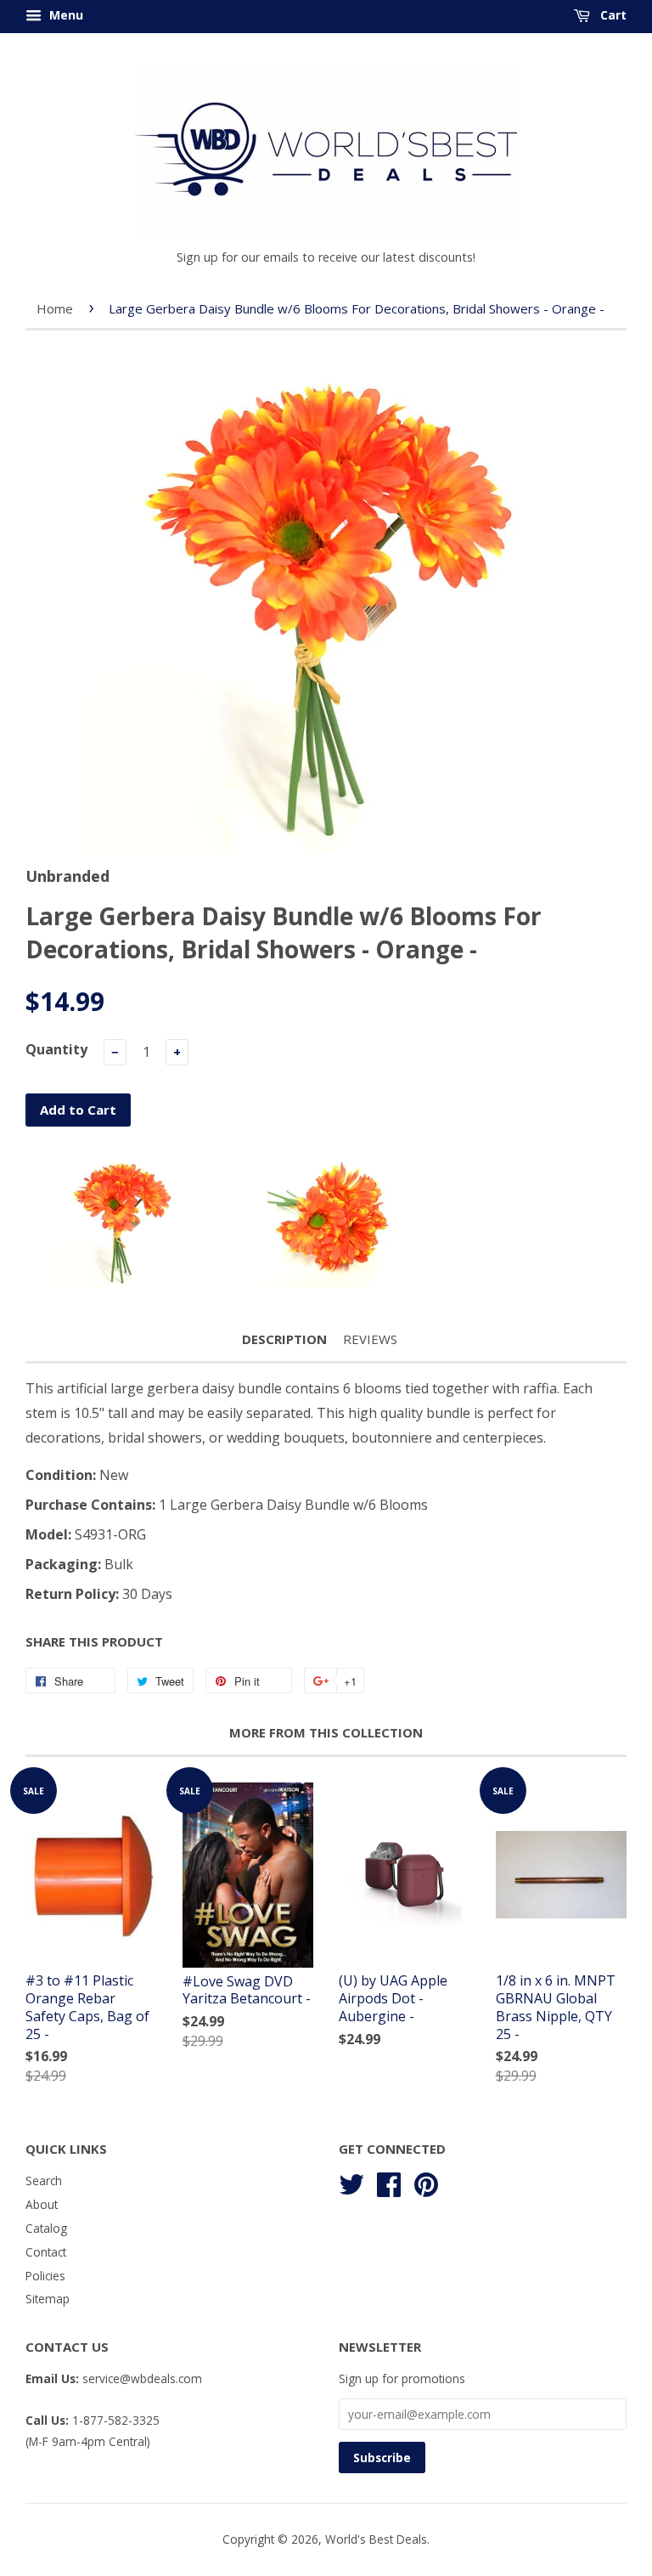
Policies (45, 2276)
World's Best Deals (376, 2539)
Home (55, 308)
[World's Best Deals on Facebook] (389, 2182)
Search (44, 2181)
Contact (46, 2252)
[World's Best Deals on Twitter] (351, 2182)
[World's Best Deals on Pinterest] (426, 2182)
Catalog (46, 2228)
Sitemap (48, 2299)
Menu (65, 15)
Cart (612, 15)
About (42, 2204)
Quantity (56, 1049)
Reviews (370, 1339)
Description (284, 1339)
